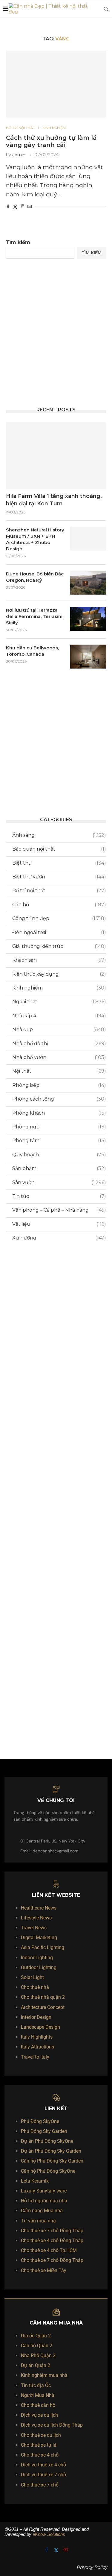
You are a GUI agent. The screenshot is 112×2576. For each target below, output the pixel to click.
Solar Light (32, 1977)
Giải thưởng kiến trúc (59, 946)
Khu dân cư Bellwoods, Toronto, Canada (32, 651)
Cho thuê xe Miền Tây (44, 2270)
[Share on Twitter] (15, 207)
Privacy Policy (92, 2567)
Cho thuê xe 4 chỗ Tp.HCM (49, 2250)
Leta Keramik (35, 2181)
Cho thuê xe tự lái (39, 2445)
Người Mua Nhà (38, 2395)
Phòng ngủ (59, 1127)
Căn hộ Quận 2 (37, 2346)
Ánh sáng (59, 835)
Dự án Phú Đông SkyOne (47, 2141)
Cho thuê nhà (35, 1987)
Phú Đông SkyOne (40, 2121)
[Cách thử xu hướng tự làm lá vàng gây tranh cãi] (56, 84)
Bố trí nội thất (59, 891)
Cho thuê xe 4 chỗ (40, 2455)
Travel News (34, 1928)
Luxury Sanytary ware (44, 2191)
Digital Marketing (39, 1938)
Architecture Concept (43, 2007)
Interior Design (36, 2017)
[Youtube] (66, 2550)
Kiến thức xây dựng (59, 974)
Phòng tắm (59, 1141)
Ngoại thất (59, 1002)
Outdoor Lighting (39, 1967)
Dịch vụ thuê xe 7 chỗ (43, 2475)
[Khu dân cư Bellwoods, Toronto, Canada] (88, 657)
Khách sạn (59, 960)
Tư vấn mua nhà (38, 2221)
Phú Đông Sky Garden (44, 2131)
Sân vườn (59, 1182)
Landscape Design (40, 2027)
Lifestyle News (36, 1918)
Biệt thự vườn (59, 877)
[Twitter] (57, 2550)
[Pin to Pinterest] (22, 207)
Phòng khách (59, 1113)
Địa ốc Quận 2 (36, 2336)
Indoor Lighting (37, 1958)
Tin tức (59, 1196)
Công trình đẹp (59, 918)
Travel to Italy (35, 2057)
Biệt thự (59, 863)
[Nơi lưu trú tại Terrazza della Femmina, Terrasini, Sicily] (88, 619)
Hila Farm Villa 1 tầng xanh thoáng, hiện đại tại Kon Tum (54, 500)
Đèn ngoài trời (59, 932)
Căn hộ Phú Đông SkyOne (48, 2171)
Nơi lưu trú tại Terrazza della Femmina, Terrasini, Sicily (35, 616)
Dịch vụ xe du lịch (39, 2415)
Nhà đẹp (59, 1029)
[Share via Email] (30, 207)
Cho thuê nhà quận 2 (43, 1997)
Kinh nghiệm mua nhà (44, 2375)
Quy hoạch (59, 1155)
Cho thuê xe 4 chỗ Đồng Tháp (52, 2241)
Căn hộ (59, 905)
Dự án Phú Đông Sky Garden (51, 2151)
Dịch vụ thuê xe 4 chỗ (43, 2465)
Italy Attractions (37, 2047)
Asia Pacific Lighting (43, 1947)
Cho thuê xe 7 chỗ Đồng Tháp (52, 2231)
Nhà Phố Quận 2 (38, 2355)
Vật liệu (59, 1224)
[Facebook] (47, 2550)
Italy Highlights (37, 2037)
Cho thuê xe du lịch (41, 2435)
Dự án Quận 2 (36, 2365)
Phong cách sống (59, 1099)
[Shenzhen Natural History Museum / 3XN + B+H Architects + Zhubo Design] (88, 539)
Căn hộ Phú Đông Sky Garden (52, 2161)
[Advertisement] (56, 333)
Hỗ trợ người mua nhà (44, 2201)
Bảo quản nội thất (59, 849)
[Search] (106, 9)
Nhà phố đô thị (59, 1044)
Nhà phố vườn (59, 1057)
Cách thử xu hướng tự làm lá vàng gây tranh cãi (51, 141)
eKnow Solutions (49, 2534)
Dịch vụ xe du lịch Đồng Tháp (52, 2425)
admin (19, 155)
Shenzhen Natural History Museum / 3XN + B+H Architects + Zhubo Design (35, 539)
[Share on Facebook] (8, 207)
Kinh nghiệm (59, 988)
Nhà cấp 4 (59, 1016)
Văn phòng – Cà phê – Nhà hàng (59, 1210)
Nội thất (59, 1071)
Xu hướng (59, 1238)
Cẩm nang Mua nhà (42, 2211)
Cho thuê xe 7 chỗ (40, 2485)
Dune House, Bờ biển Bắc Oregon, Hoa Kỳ (35, 577)
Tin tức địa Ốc (36, 2385)
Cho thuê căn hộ (38, 2405)
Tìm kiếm (18, 242)
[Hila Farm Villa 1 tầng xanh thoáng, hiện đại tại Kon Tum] (56, 456)
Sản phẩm (59, 1168)
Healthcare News (39, 1908)
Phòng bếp (59, 1085)
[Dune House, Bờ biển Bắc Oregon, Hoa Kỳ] (88, 583)
